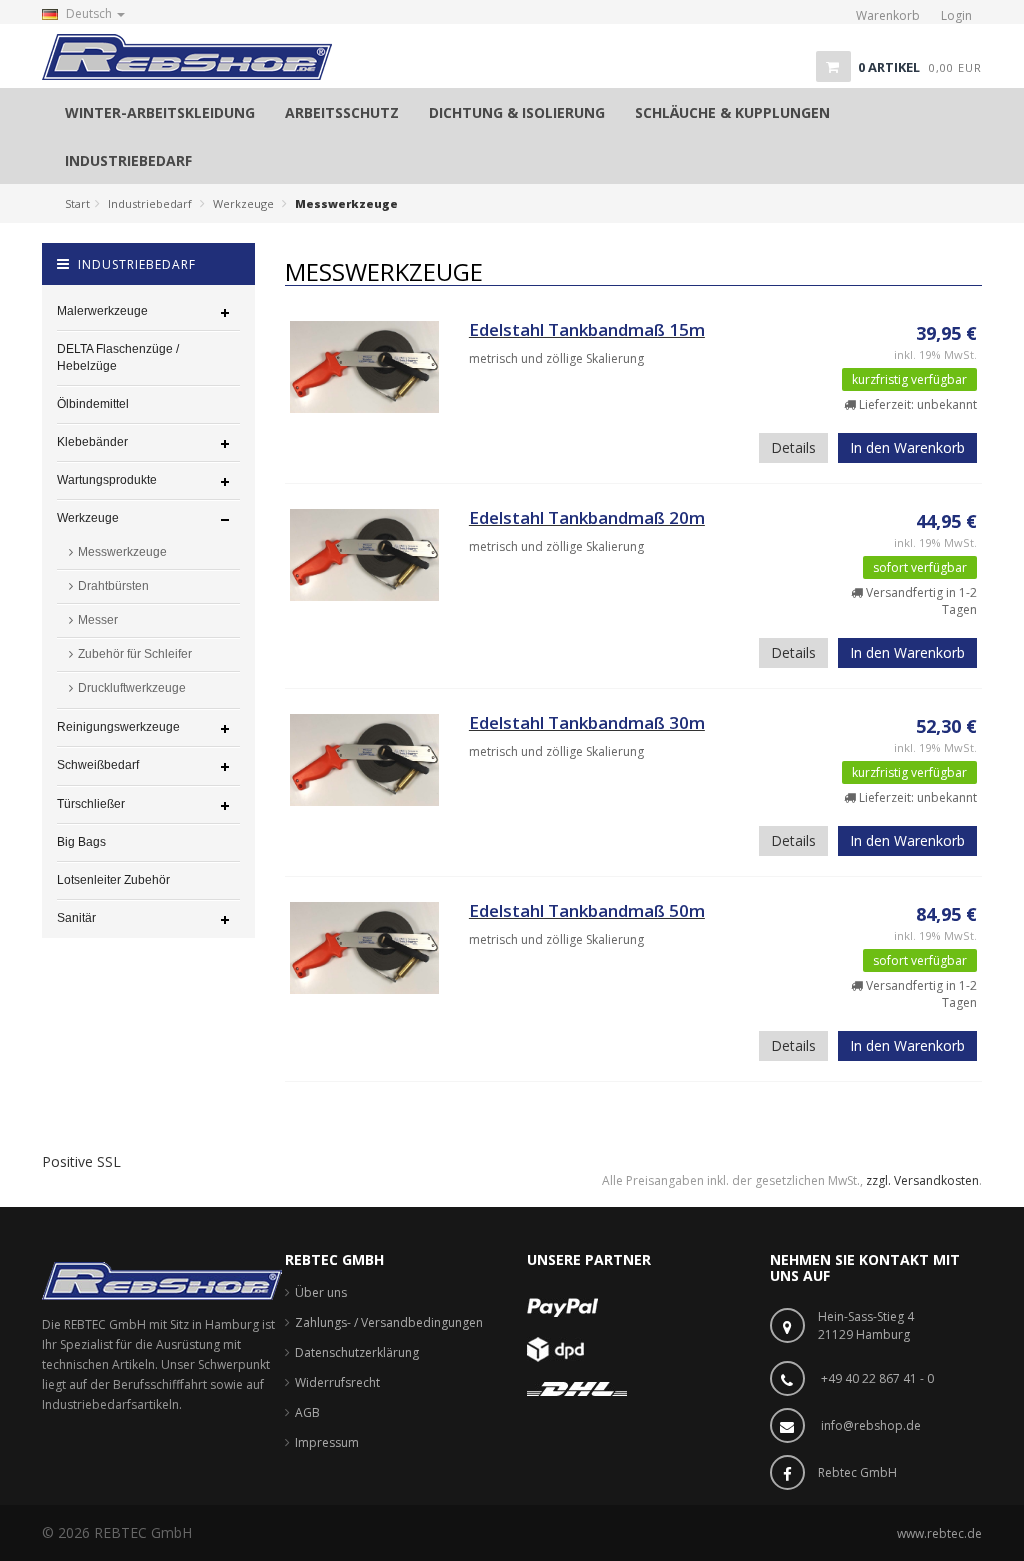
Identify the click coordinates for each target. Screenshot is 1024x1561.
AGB (307, 1412)
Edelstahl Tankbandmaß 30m (587, 722)
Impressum (327, 1442)
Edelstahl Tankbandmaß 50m (587, 910)
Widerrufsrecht (337, 1382)
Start (77, 203)
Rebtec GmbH (857, 1472)
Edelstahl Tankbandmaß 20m (587, 517)
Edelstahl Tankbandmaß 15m (587, 329)
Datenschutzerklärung (357, 1352)
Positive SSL (81, 1161)
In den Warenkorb (907, 447)
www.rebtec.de (939, 1533)
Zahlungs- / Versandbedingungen (389, 1322)
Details (793, 447)
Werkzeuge (243, 203)
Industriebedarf (150, 203)
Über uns (321, 1292)
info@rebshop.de (871, 1425)
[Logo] (162, 1280)
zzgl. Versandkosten (922, 1180)
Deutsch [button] (89, 13)
